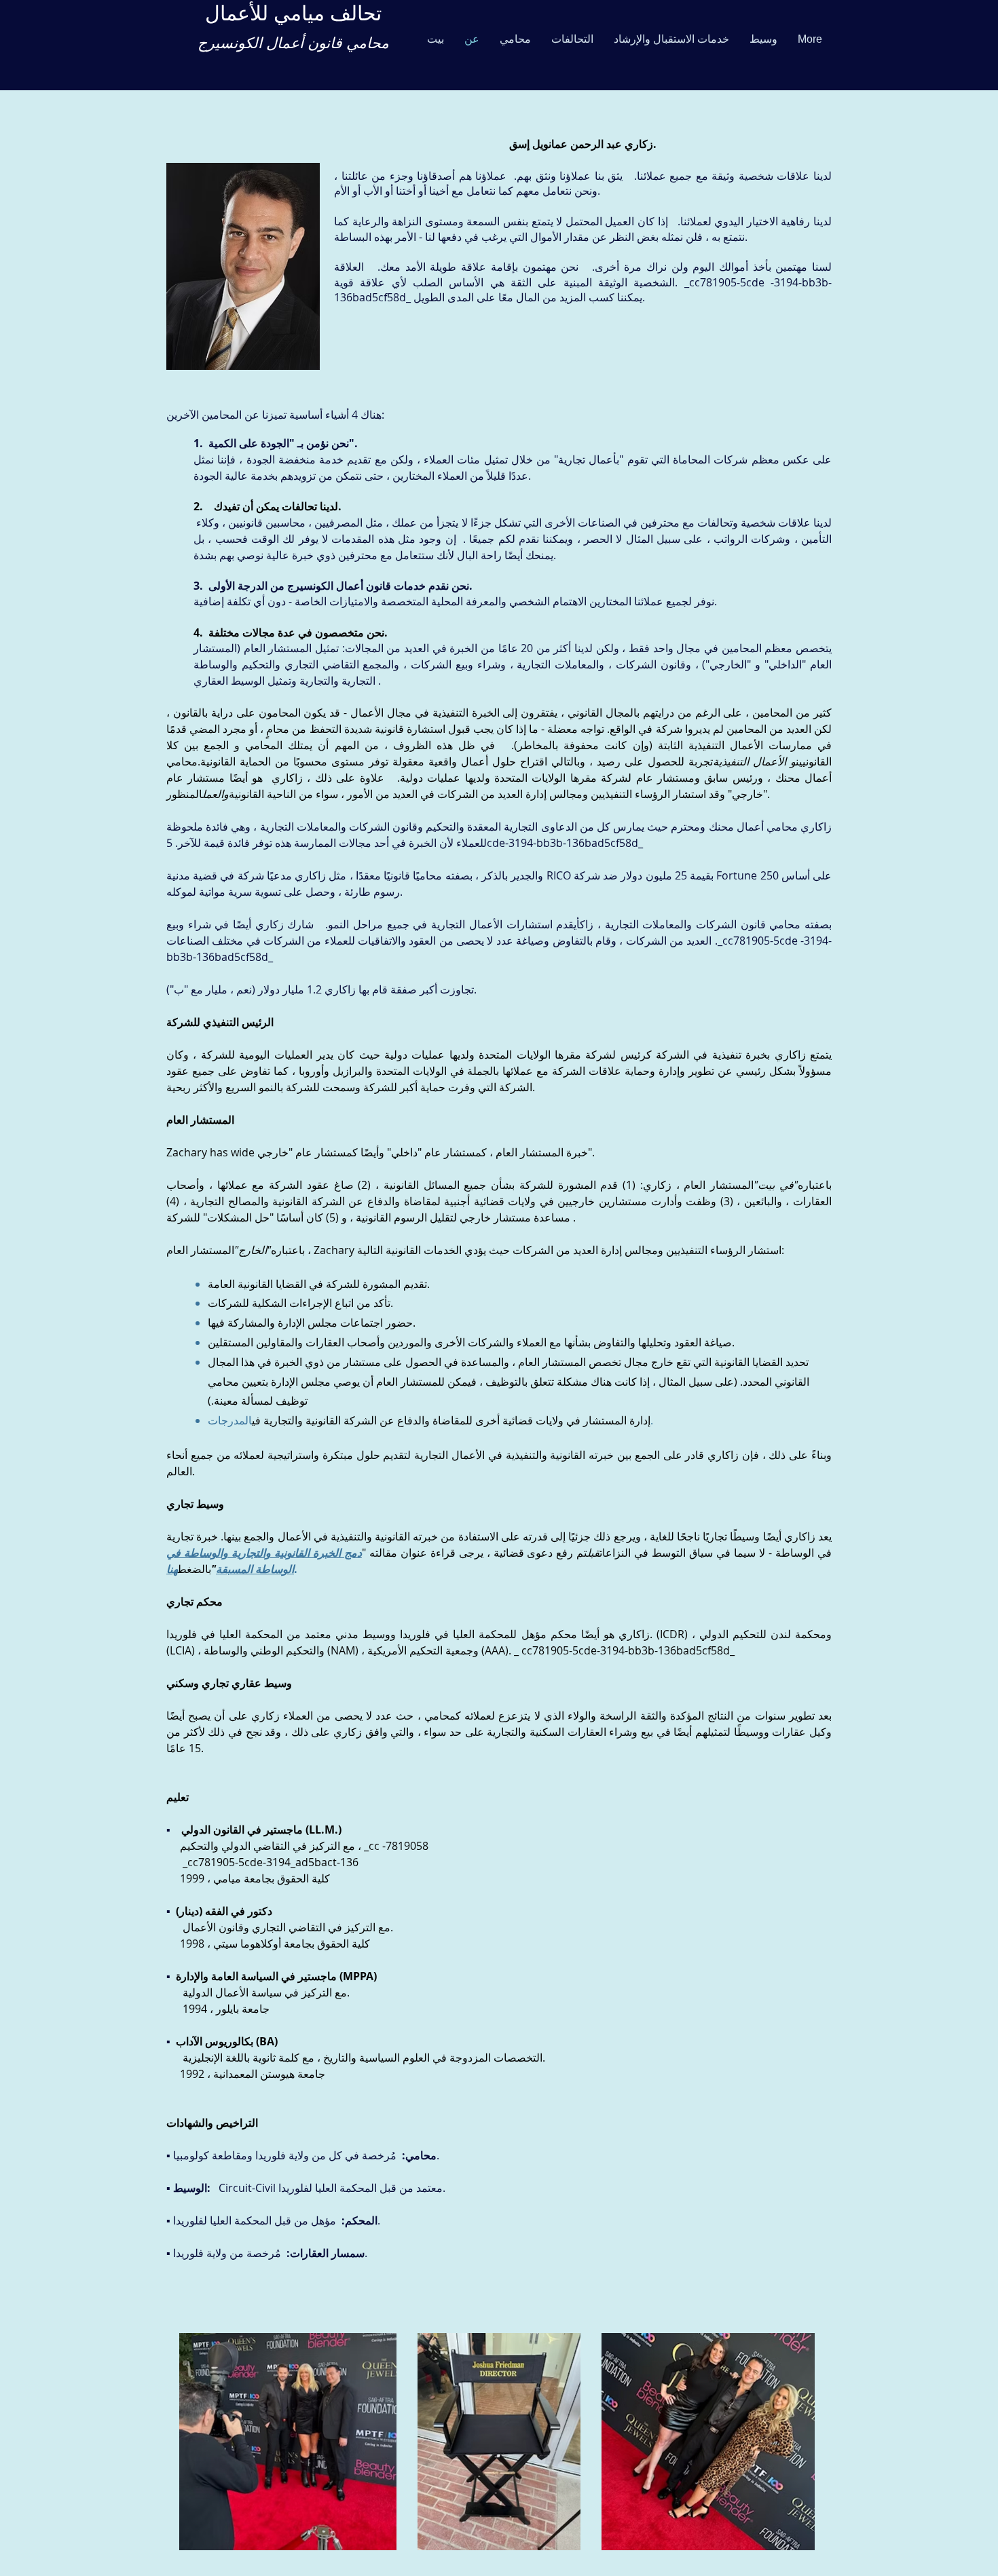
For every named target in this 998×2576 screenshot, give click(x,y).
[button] (515, 39)
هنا (172, 1569)
